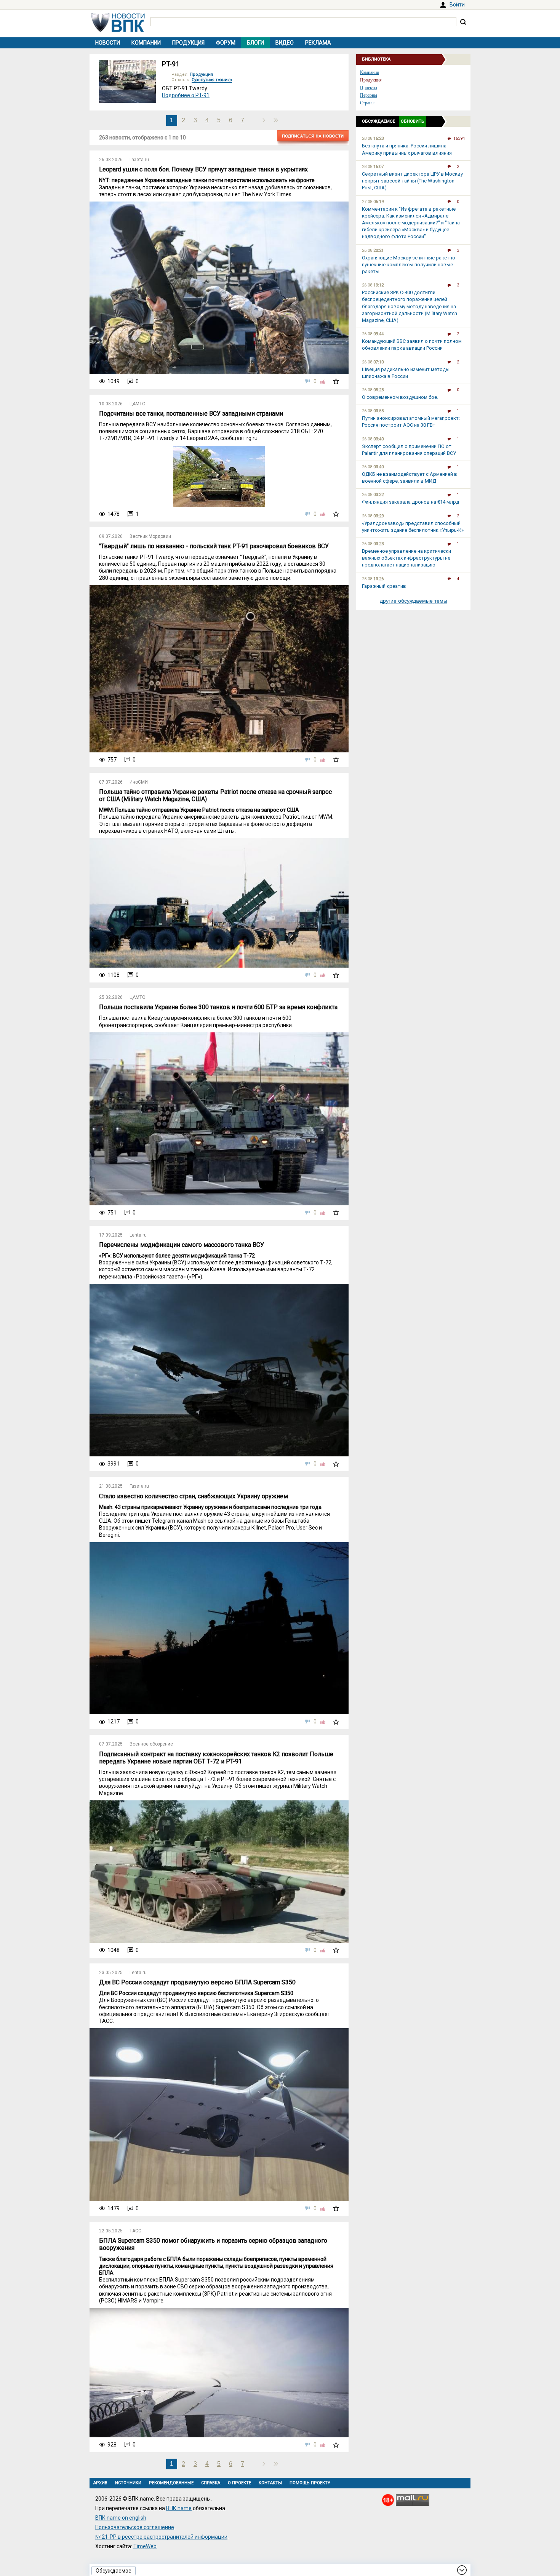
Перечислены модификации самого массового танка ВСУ (182, 1245)
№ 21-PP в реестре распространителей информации (161, 2537)
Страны (367, 103)
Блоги (255, 43)
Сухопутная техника (212, 80)
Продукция (188, 43)
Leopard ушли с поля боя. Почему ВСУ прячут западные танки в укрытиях (203, 169)
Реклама (318, 43)
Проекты (369, 88)
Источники (128, 2483)
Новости (108, 43)
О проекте (239, 2483)
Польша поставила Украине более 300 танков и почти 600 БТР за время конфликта (218, 1007)
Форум (226, 43)
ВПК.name (179, 2508)
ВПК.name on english (121, 2518)
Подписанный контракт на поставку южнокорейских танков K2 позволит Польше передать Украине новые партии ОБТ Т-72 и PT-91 (216, 1758)
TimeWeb (145, 2546)
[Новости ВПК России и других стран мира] (118, 30)
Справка (211, 2483)
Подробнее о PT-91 (186, 95)
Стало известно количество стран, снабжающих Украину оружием (194, 1496)
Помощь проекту (310, 2483)
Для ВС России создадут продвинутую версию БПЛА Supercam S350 (197, 1982)
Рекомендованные (171, 2483)
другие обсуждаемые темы (414, 601)
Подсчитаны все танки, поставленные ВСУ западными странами (191, 414)
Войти (457, 5)
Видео (285, 43)
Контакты (270, 2483)
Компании (146, 43)
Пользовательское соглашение (135, 2527)
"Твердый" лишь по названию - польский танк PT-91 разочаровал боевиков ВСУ (214, 546)
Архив (100, 2483)
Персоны (369, 95)
